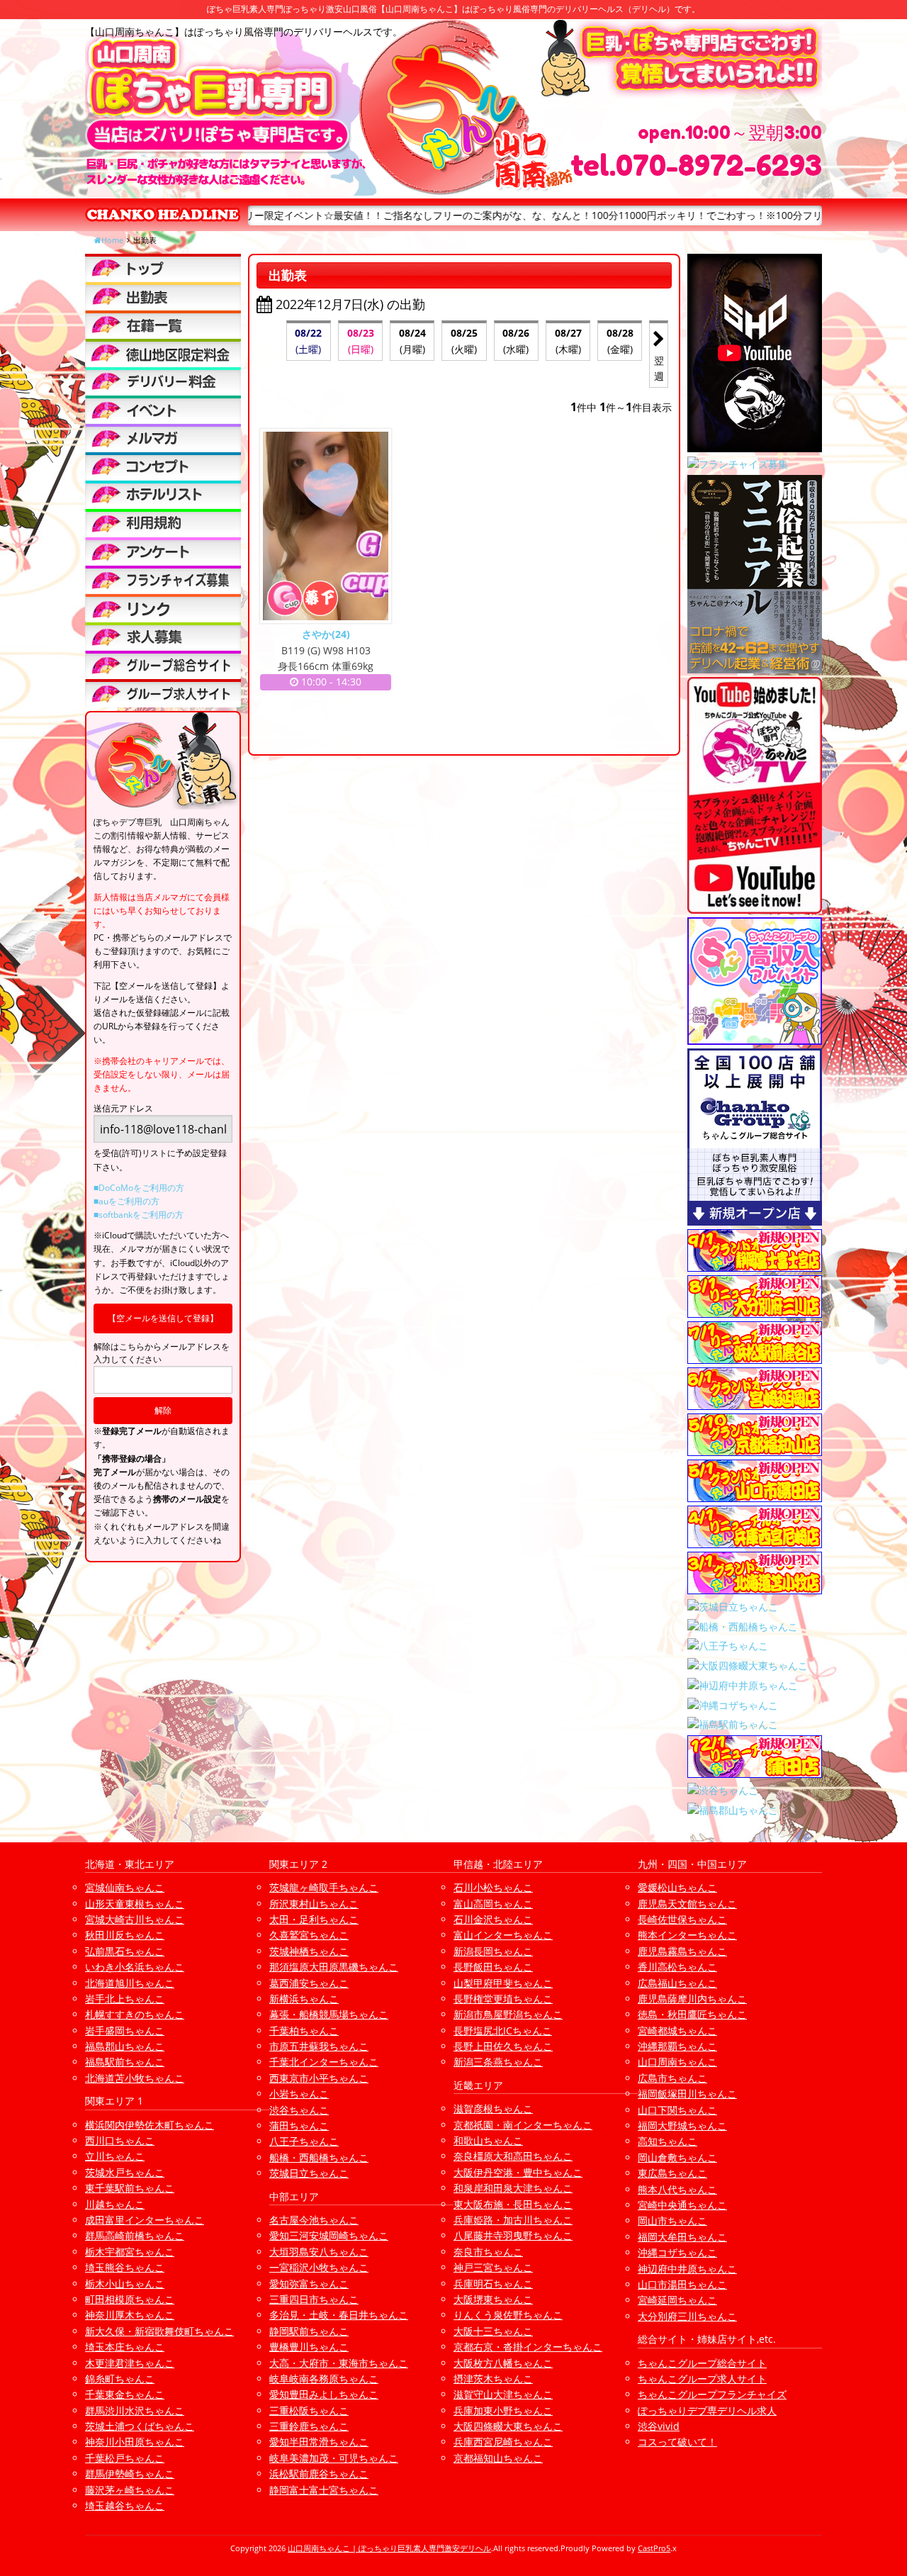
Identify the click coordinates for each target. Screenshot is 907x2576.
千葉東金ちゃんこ (125, 2394)
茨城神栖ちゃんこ (309, 1951)
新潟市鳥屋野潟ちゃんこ (508, 2014)
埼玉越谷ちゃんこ (125, 2505)
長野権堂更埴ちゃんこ (503, 1999)
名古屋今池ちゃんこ (314, 2220)
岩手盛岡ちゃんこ (125, 2031)
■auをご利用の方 (126, 1201)
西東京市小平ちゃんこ (319, 2078)
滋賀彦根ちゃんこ (493, 2109)
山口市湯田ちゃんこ (682, 2284)
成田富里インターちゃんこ (145, 2220)
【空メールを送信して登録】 (163, 1318)
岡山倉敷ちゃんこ (677, 2157)
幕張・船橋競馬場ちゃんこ (329, 2014)
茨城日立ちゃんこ (309, 2173)
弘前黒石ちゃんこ (125, 1951)
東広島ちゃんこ (672, 2173)
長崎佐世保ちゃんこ (682, 1919)
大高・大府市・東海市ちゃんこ (339, 2363)
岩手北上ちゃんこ (125, 1999)
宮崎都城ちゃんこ (677, 2031)
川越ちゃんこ (115, 2204)
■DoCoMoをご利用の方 (139, 1188)
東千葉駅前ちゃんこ (130, 2188)
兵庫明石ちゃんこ (493, 2284)
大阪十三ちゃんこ (493, 2331)
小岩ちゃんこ (299, 2094)
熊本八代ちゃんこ (677, 2189)
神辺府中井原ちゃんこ (687, 2269)
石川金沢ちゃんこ (493, 1919)
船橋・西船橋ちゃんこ (319, 2157)
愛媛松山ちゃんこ (677, 1887)
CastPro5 (654, 2548)
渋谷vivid (659, 2426)
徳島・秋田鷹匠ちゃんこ (692, 2014)
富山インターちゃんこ (503, 1935)
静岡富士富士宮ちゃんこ (324, 2490)
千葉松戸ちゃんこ (125, 2458)
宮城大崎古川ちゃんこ (135, 1919)
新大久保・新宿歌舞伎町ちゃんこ (159, 2331)
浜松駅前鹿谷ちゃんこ (319, 2474)
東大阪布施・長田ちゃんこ (513, 2204)
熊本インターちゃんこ (687, 1935)
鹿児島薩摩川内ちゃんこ (692, 1999)
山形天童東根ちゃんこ (135, 1904)
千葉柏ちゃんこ (304, 2031)
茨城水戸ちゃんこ (125, 2172)
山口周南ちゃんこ (677, 2062)
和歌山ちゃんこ (488, 2140)
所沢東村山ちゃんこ (314, 1904)
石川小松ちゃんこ (493, 1887)
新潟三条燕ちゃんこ (498, 2062)
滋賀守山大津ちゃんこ (503, 2394)
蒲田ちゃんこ (299, 2126)
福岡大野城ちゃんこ (682, 2126)
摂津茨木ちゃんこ (493, 2379)
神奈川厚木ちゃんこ (130, 2315)
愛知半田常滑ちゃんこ (319, 2442)
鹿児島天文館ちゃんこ (687, 1904)
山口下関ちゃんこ (677, 2110)
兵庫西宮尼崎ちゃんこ (503, 2442)
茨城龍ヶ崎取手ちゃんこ (324, 1887)
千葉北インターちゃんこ (324, 2062)
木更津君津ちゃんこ (130, 2363)
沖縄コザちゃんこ (677, 2252)
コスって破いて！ (677, 2442)
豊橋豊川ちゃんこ (309, 2347)
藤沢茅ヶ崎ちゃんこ (130, 2490)
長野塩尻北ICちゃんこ (503, 2031)
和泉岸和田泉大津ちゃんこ (513, 2188)
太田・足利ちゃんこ (314, 1919)
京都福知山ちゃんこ (498, 2458)
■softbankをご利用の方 (139, 1215)
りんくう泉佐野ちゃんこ (508, 2315)
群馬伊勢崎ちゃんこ (130, 2474)
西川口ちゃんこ (120, 2140)
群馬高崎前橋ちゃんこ (135, 2235)
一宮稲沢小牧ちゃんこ (319, 2267)
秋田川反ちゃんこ (125, 1935)
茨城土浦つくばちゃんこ (140, 2426)
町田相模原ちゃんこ (130, 2299)
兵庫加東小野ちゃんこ (503, 2410)
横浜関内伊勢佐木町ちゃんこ (150, 2125)
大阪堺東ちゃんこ (493, 2299)
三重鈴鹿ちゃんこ (309, 2426)
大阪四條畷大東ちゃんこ (508, 2426)
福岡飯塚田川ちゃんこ (687, 2094)
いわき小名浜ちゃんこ (135, 1967)
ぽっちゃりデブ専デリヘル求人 (707, 2410)
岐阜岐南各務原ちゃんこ (324, 2379)
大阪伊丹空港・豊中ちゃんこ (518, 2172)
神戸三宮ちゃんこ (493, 2267)
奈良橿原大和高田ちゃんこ (513, 2156)
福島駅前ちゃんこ (125, 2062)
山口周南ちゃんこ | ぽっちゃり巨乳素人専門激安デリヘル (389, 2548)
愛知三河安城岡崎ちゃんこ (329, 2235)
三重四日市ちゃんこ (314, 2299)
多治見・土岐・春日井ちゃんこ (339, 2315)
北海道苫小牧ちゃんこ (135, 2078)
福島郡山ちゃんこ (125, 2046)
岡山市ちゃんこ (672, 2221)
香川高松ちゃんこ (677, 1967)
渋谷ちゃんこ (299, 2110)
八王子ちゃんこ (304, 2141)
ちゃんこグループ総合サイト (702, 2363)
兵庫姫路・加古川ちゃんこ (513, 2220)
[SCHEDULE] (163, 296)
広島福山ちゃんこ (677, 1983)
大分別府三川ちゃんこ (687, 2316)
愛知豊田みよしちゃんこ (324, 2394)
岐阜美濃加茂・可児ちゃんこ (334, 2458)
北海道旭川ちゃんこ (130, 1983)
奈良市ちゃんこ (488, 2252)
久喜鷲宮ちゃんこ (309, 1935)
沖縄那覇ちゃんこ (677, 2046)
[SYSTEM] (163, 353)
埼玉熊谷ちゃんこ (125, 2267)
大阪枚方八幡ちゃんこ (503, 2363)
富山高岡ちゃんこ (493, 1904)
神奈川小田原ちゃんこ (135, 2442)
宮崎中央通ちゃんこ (682, 2205)
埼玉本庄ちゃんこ (125, 2347)
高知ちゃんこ (667, 2141)
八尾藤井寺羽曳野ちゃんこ (513, 2235)
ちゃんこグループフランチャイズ (712, 2394)
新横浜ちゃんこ (304, 1999)
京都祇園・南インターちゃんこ (523, 2125)
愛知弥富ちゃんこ (309, 2284)
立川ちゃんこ (115, 2156)
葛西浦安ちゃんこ (309, 1983)
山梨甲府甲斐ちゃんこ (503, 1983)
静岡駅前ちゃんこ (309, 2331)
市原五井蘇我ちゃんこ (319, 2046)
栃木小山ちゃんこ (125, 2284)
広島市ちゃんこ (672, 2078)
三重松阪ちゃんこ (309, 2410)
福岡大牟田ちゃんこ (682, 2237)
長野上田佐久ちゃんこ (503, 2046)
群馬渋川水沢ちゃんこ (135, 2410)
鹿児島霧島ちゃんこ (682, 1951)
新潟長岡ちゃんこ (493, 1951)
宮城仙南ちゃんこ (125, 1887)
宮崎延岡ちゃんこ (677, 2300)
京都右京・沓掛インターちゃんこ (528, 2347)
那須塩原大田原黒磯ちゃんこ (334, 1967)
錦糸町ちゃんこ (120, 2379)
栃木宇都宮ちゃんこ (130, 2252)
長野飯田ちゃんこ (493, 1967)
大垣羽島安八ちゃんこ (319, 2252)
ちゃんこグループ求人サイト (702, 2379)
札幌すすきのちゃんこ (135, 2014)
